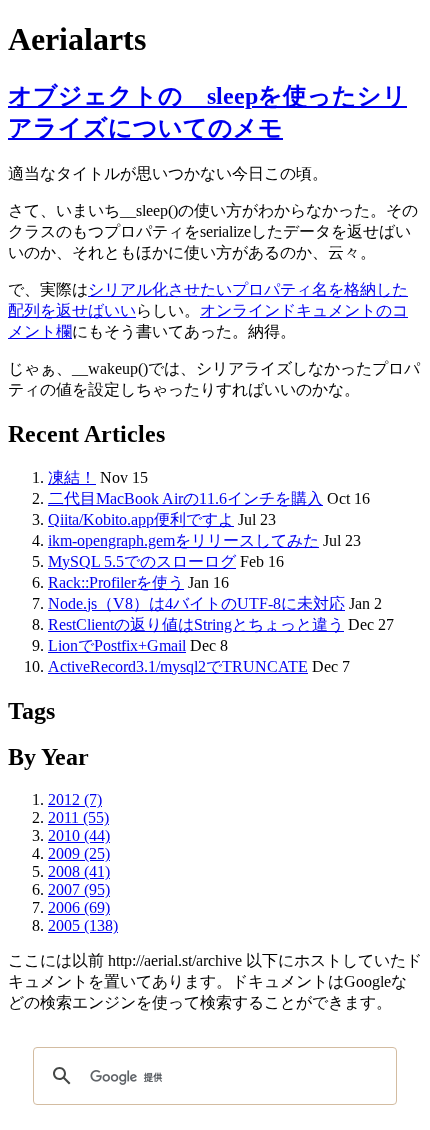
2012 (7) (75, 799)
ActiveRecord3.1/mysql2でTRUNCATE (178, 666)
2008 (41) (79, 871)
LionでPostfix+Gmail (117, 645)
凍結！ (72, 477)
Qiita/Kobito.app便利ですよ (141, 519)
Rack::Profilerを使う (116, 582)
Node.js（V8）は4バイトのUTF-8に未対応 (196, 603)
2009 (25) (79, 853)
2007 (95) (79, 889)
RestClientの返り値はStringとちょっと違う (196, 624)
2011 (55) (78, 817)
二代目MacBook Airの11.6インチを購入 (185, 498)
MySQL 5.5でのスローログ (142, 561)
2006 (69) (79, 907)
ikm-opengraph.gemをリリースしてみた (183, 540)
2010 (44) (79, 835)
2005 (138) (83, 925)
